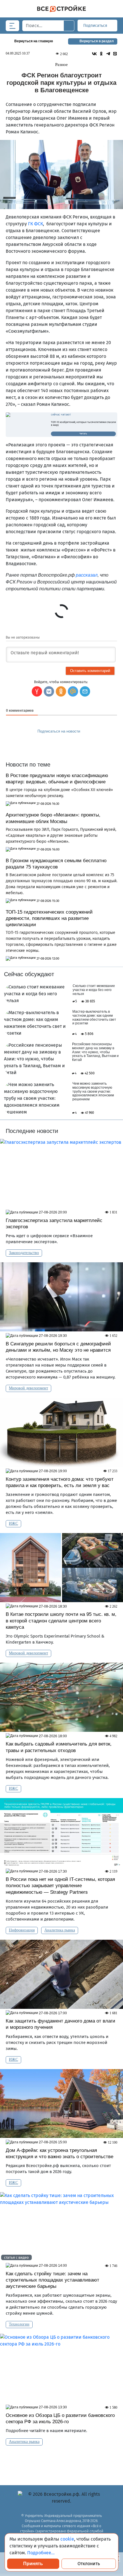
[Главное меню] (12, 26)
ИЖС (13, 1523)
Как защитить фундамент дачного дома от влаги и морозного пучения (60, 2024)
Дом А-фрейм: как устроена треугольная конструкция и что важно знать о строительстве (59, 2153)
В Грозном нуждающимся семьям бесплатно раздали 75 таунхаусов (56, 864)
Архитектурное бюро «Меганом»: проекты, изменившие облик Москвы (53, 818)
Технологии (19, 2324)
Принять (33, 2564)
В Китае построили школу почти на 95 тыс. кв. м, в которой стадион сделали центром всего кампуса (61, 1621)
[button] (85, 691)
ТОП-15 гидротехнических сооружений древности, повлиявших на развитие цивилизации (49, 918)
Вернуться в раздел (97, 41)
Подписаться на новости (59, 731)
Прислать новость (58, 744)
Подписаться (96, 26)
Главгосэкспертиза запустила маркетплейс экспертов (54, 1224)
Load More (61, 2460)
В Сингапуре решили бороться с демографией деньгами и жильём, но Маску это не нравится (58, 1347)
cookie (67, 2539)
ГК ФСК (35, 224)
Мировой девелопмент (28, 1388)
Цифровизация (22, 1930)
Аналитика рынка (60, 1930)
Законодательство (24, 1253)
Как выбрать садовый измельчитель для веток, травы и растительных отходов (59, 1747)
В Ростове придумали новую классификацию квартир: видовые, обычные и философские (57, 779)
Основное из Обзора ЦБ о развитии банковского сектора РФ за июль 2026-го (60, 2418)
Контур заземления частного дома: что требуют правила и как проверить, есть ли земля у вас (60, 1482)
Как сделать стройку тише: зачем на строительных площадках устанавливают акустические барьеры (52, 2280)
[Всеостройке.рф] (61, 9)
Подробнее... (41, 2553)
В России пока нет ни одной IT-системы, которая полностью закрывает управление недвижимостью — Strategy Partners (60, 1886)
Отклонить (89, 2564)
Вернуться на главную (34, 41)
